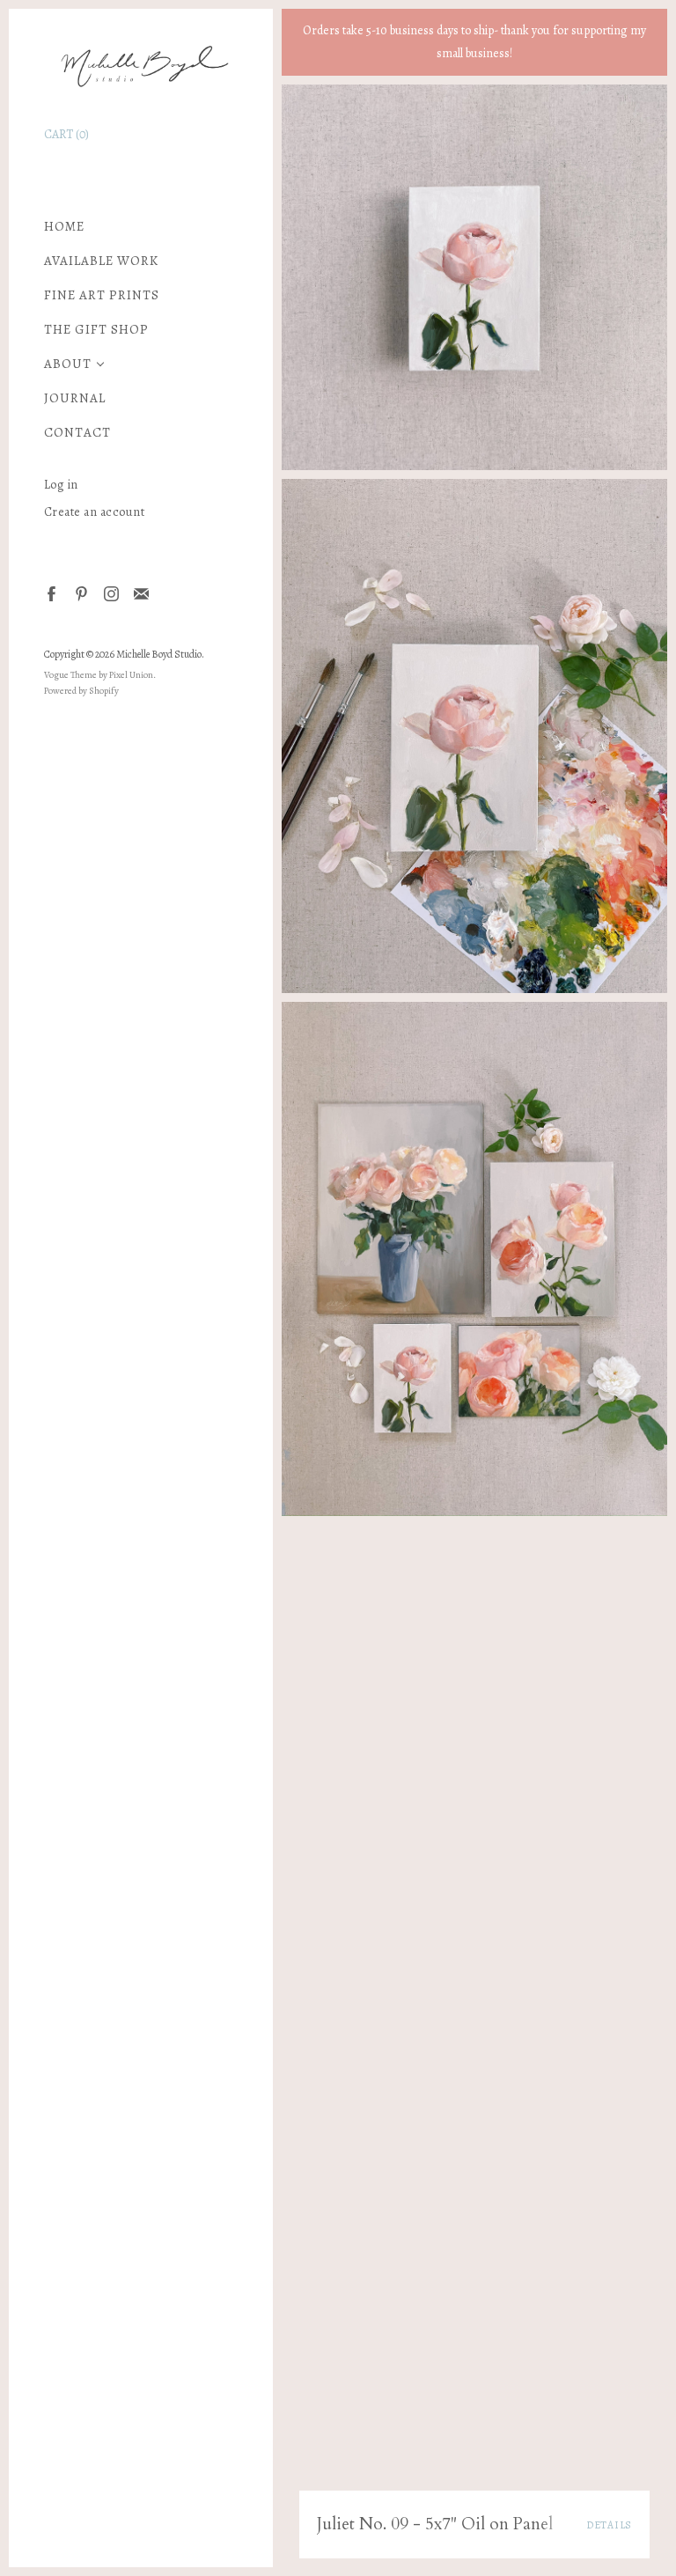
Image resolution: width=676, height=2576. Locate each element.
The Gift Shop (96, 330)
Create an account (95, 512)
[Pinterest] (81, 593)
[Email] (140, 593)
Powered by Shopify (81, 691)
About (68, 364)
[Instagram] (110, 593)
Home (64, 227)
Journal (75, 398)
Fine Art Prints (102, 295)
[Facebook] (51, 593)
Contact (77, 433)
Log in (61, 485)
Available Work (101, 261)
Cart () (66, 134)
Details (609, 2525)
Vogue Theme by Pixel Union (99, 675)
